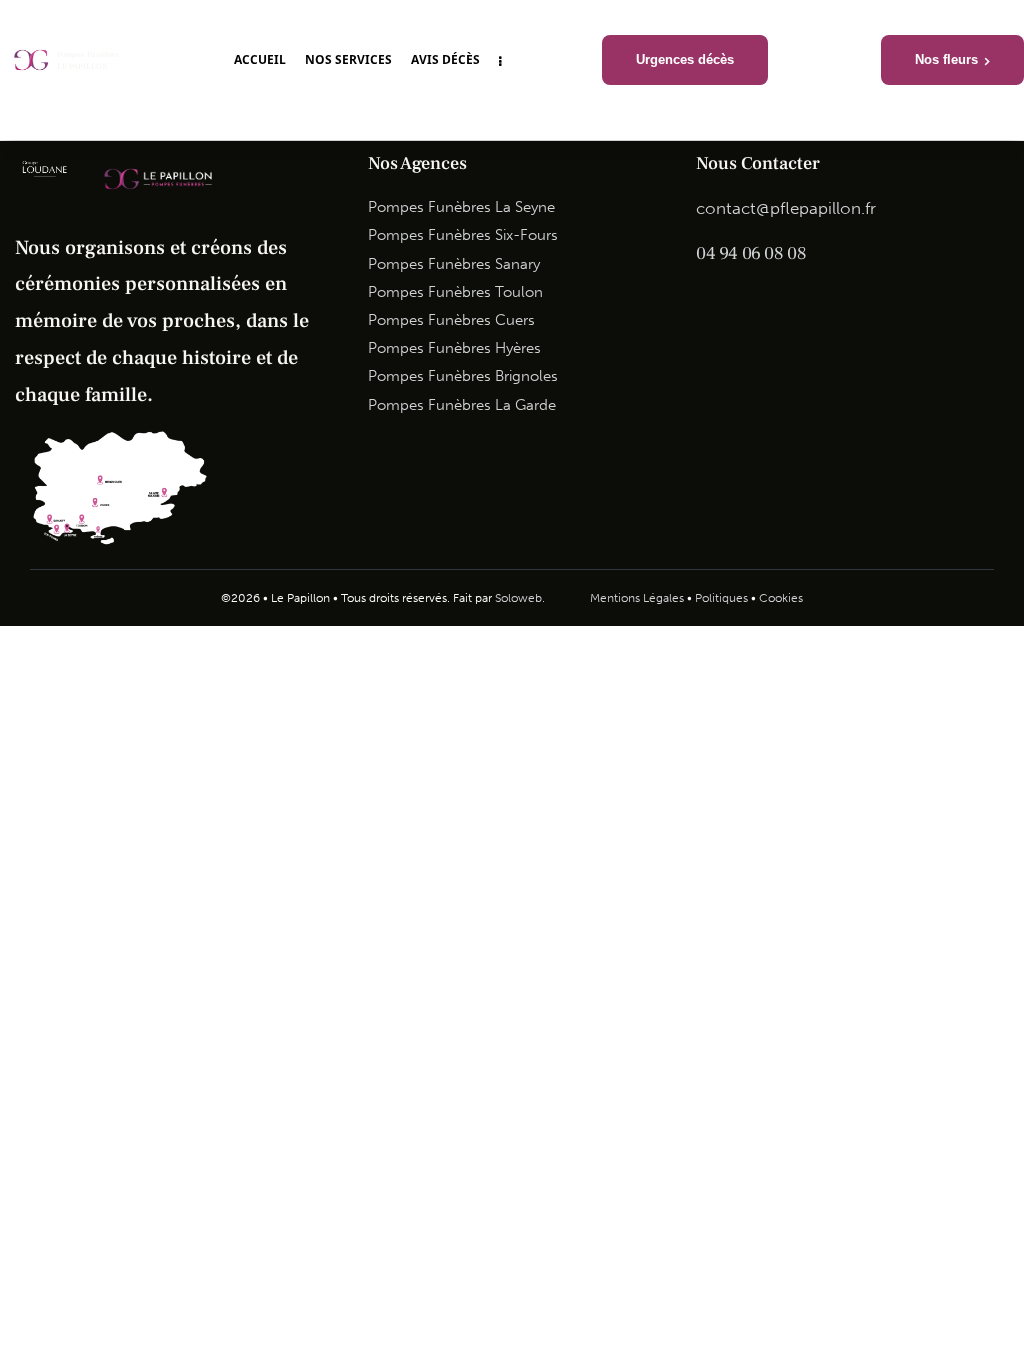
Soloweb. (520, 598)
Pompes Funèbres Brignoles (463, 376)
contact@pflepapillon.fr (786, 208)
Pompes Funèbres (89, 55)
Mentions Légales (637, 598)
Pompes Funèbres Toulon (455, 292)
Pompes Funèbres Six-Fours (463, 235)
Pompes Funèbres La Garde (462, 405)
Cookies (781, 598)
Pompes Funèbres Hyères (454, 348)
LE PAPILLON (82, 67)
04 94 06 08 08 (751, 253)
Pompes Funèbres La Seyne (461, 207)
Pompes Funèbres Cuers (451, 320)
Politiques (721, 598)
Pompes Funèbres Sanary (454, 264)
